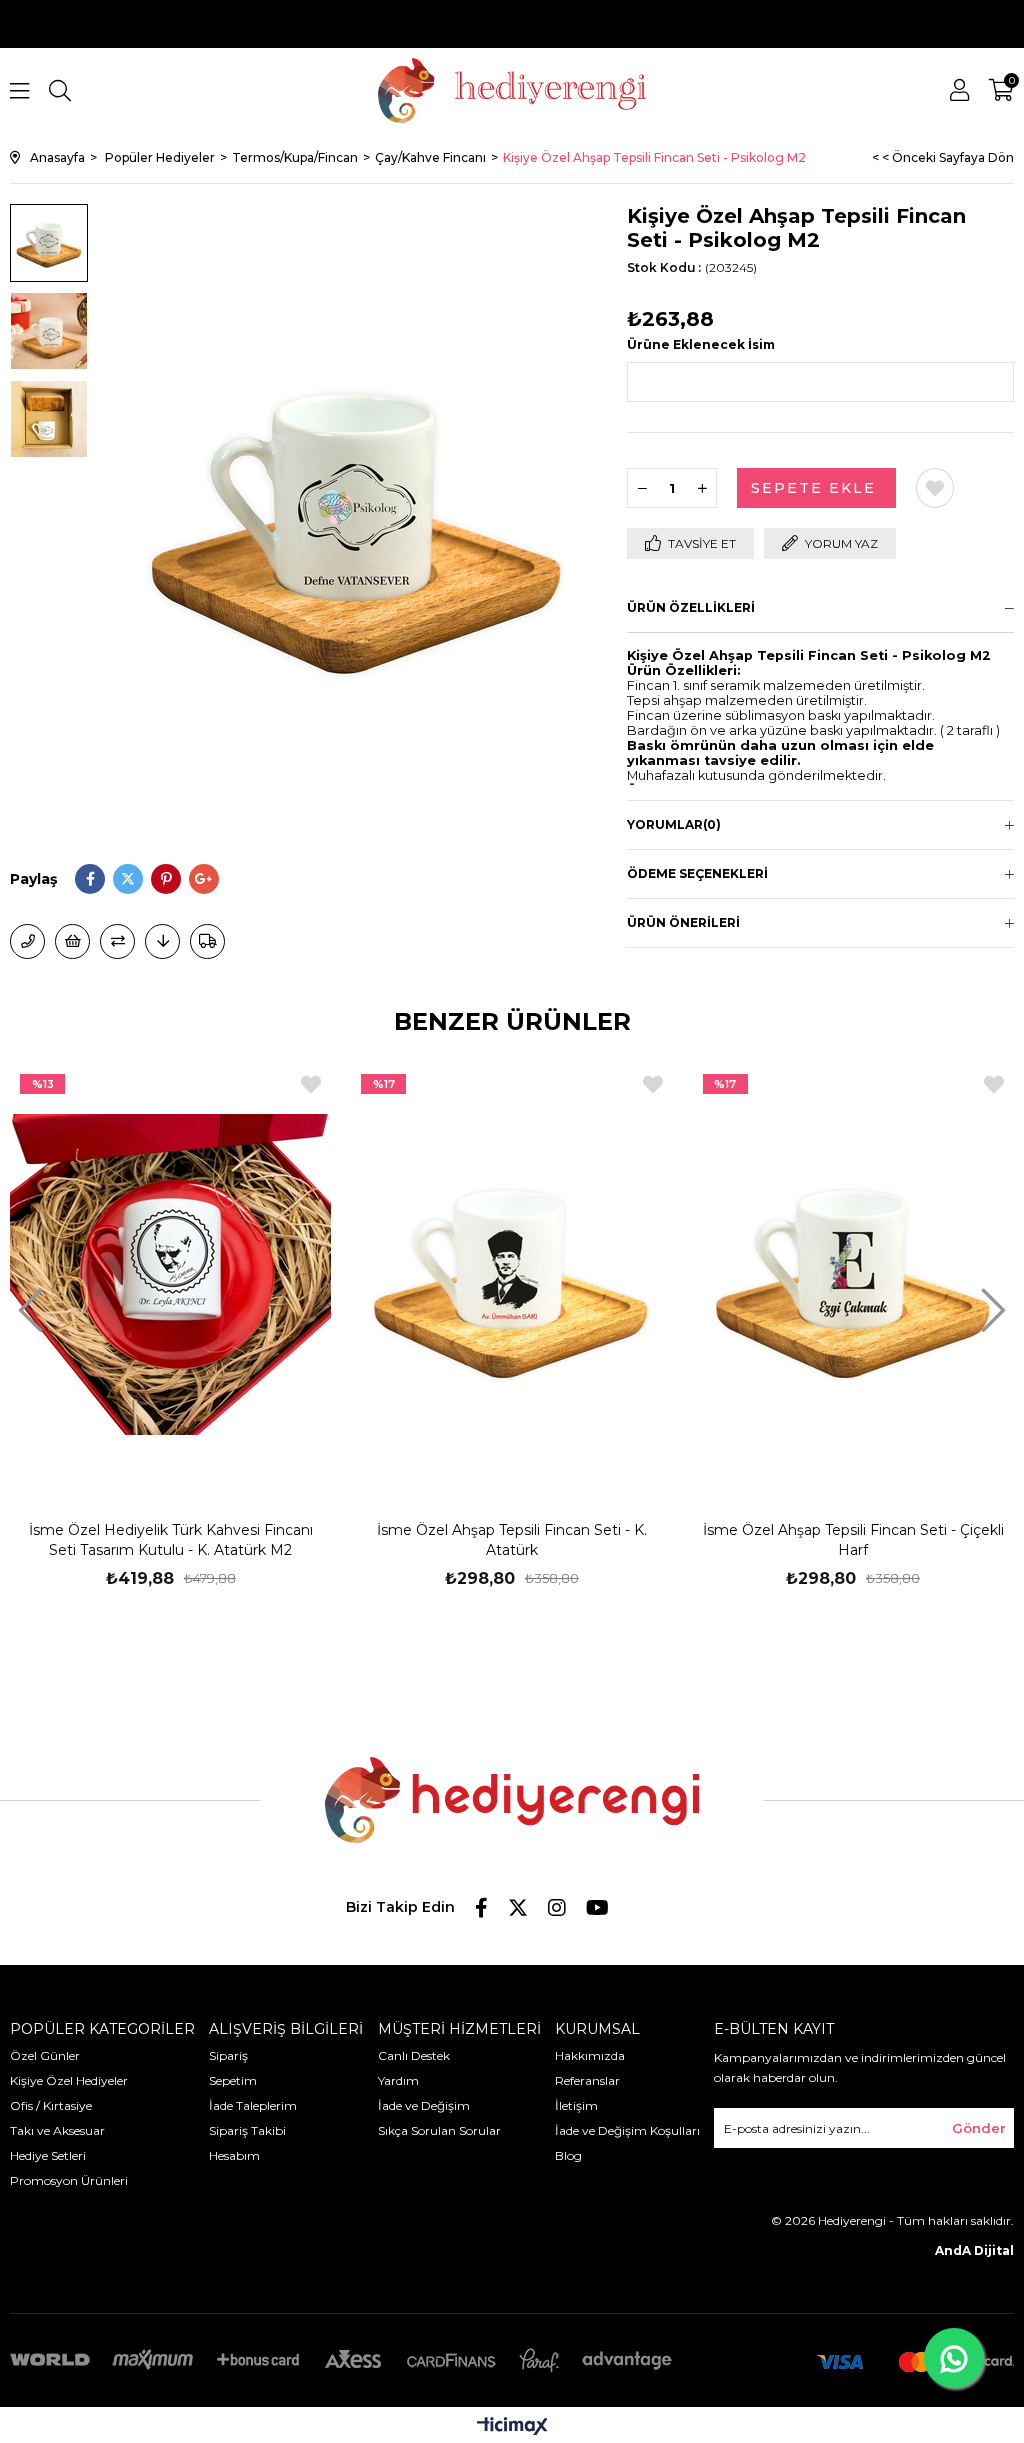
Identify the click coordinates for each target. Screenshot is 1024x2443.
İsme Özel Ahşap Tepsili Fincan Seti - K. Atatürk (512, 1540)
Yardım (398, 2080)
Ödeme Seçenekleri (697, 873)
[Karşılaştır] (117, 941)
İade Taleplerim (253, 2105)
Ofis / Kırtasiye (51, 2105)
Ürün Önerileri (683, 922)
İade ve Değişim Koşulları (627, 2130)
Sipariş (228, 2055)
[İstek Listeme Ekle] (72, 941)
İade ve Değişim (424, 2105)
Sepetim (233, 2080)
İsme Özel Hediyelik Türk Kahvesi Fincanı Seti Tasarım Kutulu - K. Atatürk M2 (171, 1540)
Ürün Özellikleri (691, 607)
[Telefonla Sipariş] (27, 941)
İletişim (576, 2105)
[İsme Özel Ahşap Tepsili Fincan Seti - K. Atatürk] (511, 1274)
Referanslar (587, 2080)
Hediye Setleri (48, 2155)
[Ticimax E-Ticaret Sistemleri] (512, 2427)
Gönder (979, 2128)
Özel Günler (45, 2055)
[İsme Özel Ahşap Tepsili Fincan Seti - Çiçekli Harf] (853, 1274)
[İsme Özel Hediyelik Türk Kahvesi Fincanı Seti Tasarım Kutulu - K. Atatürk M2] (170, 1274)
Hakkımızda (590, 2055)
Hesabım (234, 2155)
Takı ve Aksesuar (57, 2130)
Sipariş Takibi (247, 2130)
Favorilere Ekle (311, 1084)
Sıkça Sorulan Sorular (439, 2130)
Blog (568, 2155)
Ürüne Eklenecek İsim (701, 344)
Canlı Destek (414, 2055)
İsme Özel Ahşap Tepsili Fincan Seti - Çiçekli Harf (853, 1540)
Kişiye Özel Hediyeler (69, 2080)
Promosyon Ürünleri (69, 2180)
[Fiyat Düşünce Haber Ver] (162, 941)
